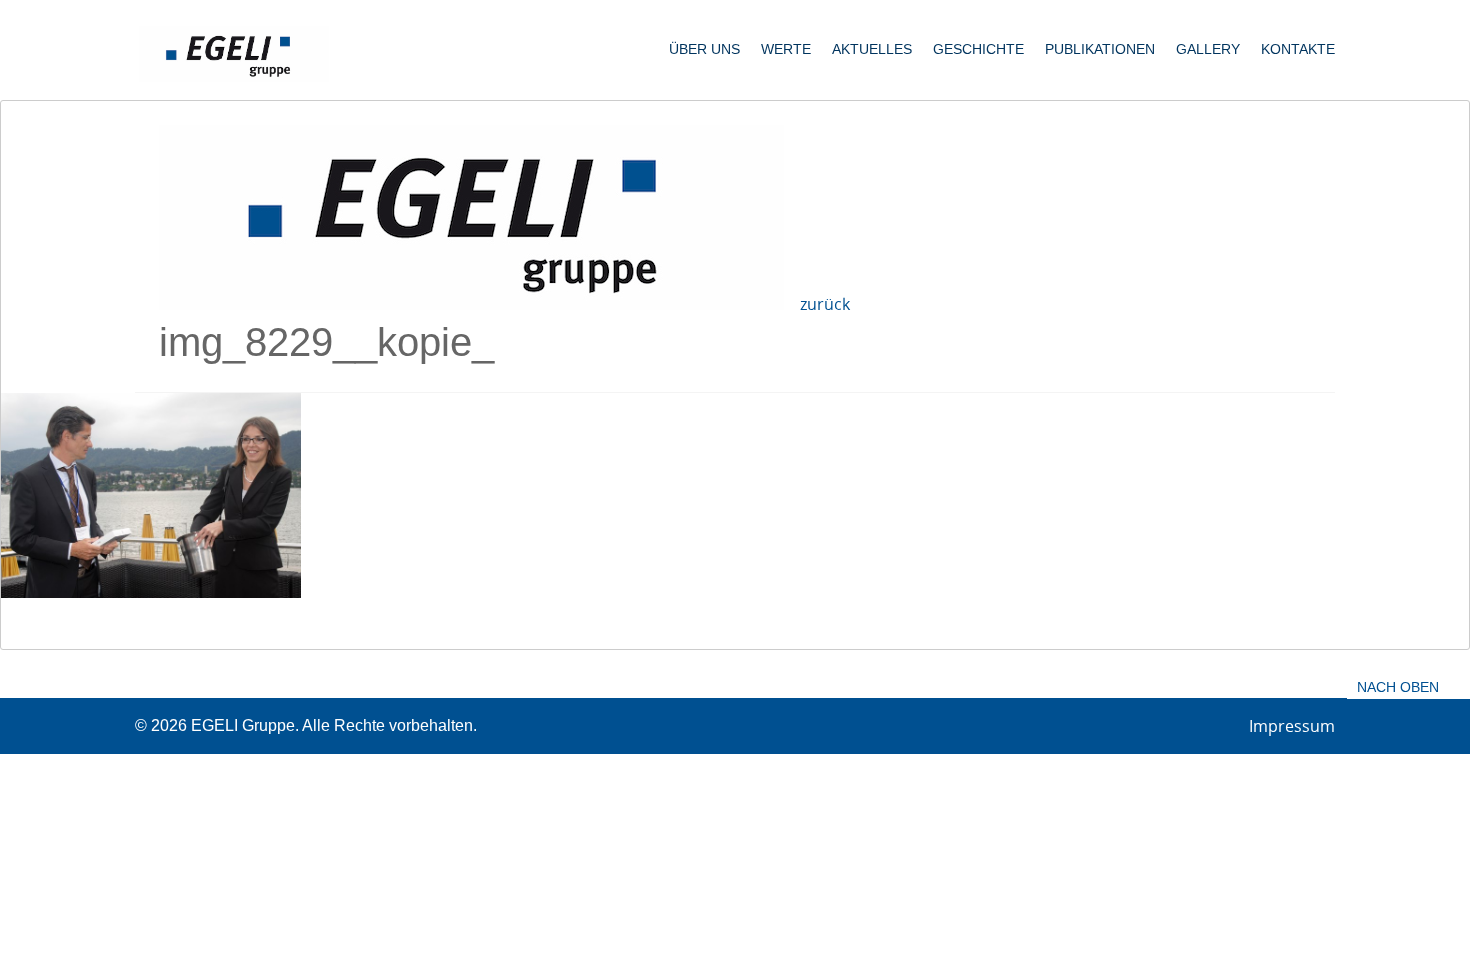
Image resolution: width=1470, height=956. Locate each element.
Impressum (1292, 726)
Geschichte (978, 49)
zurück (825, 304)
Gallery (1208, 49)
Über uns (704, 49)
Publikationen (1100, 49)
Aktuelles (872, 49)
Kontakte (1298, 49)
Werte (786, 49)
